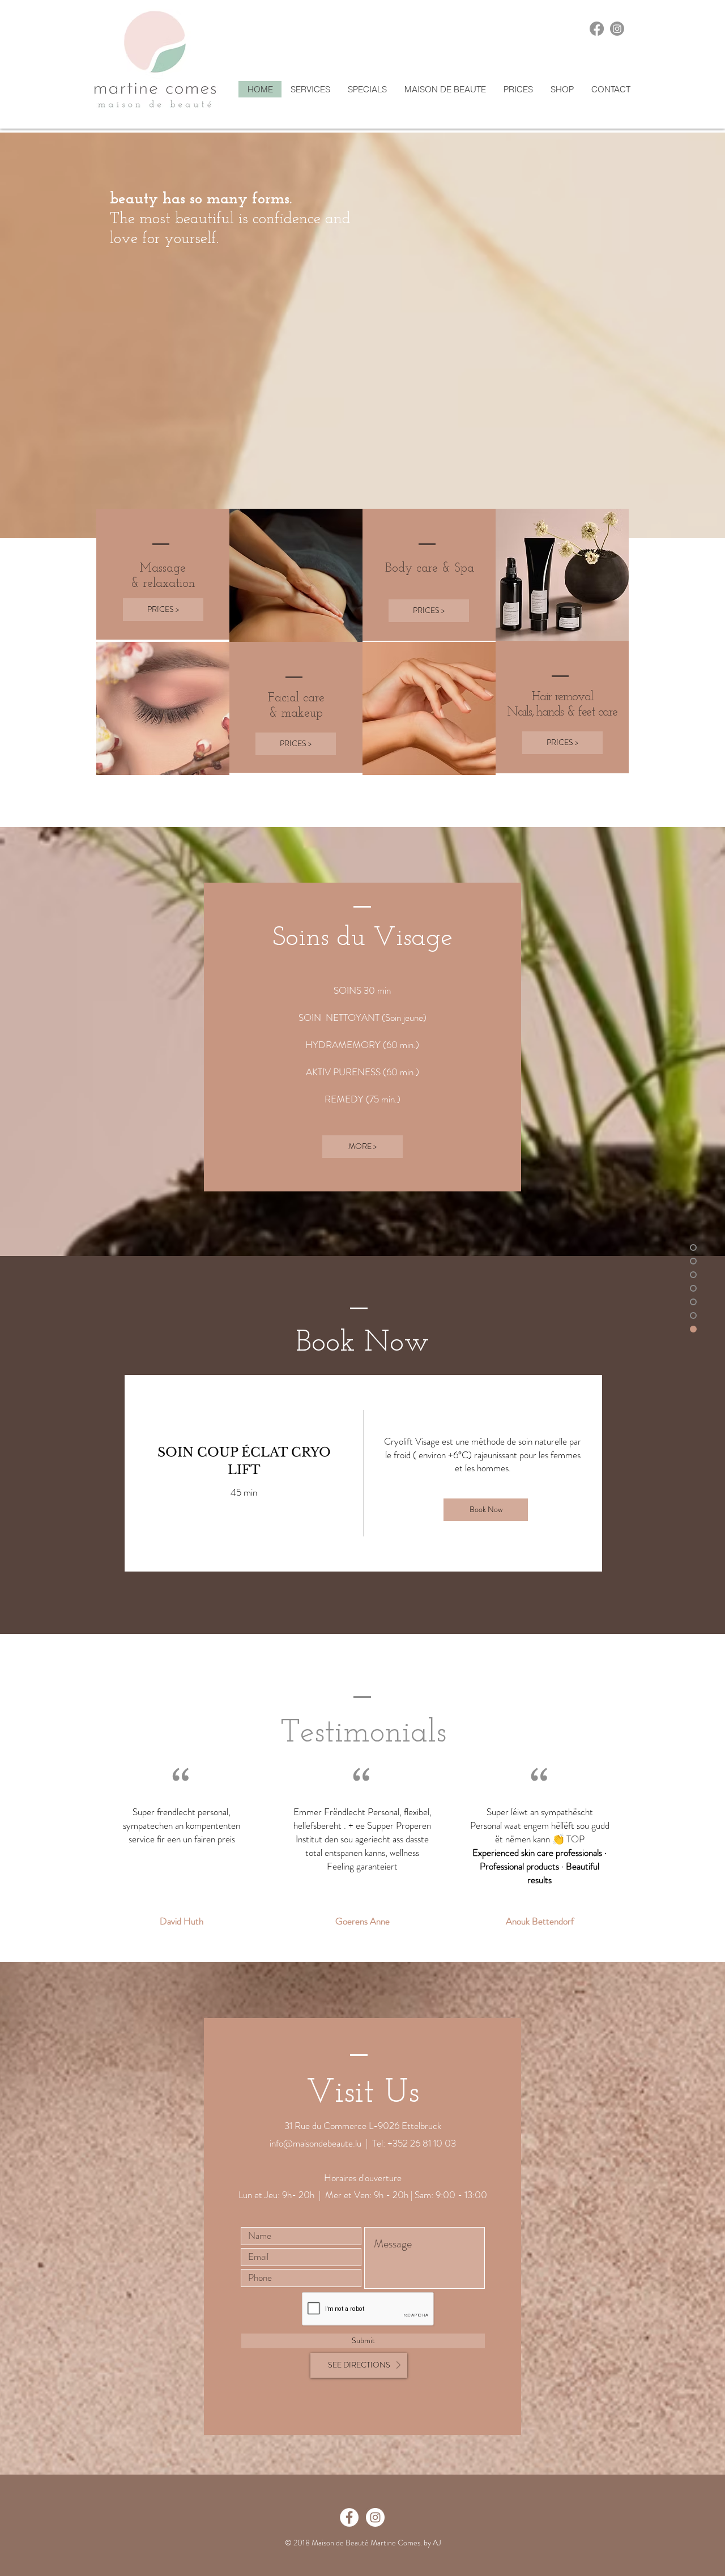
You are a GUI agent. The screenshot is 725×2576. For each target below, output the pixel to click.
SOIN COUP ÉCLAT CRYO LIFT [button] (244, 1461)
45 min (244, 1493)
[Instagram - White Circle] (375, 2517)
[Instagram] (617, 29)
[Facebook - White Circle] (349, 2517)
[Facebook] (597, 29)
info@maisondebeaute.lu (315, 2143)
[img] (483, 1473)
